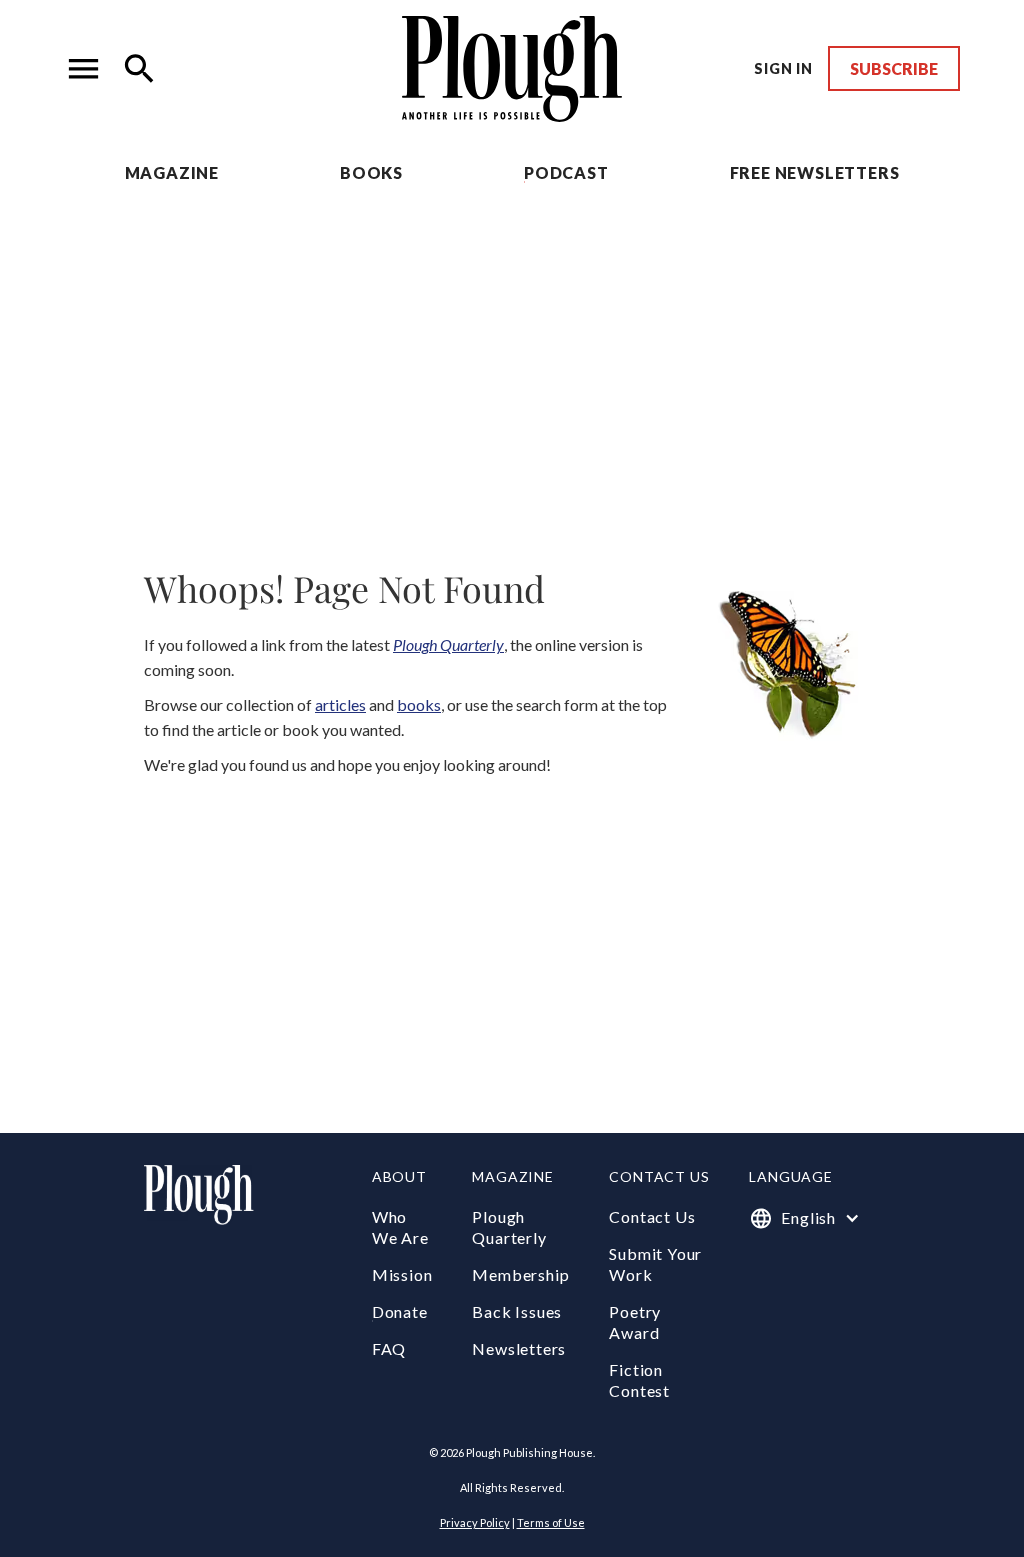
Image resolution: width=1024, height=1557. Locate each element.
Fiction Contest (639, 1380)
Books (371, 172)
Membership (520, 1274)
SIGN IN (783, 68)
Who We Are (400, 1227)
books (419, 704)
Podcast (566, 172)
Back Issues (517, 1311)
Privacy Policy (475, 1522)
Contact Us (652, 1216)
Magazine (172, 172)
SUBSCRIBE (894, 68)
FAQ (389, 1348)
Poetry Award (635, 1322)
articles (340, 704)
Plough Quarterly (509, 1227)
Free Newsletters (815, 172)
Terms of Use (551, 1522)
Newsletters (519, 1348)
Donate (400, 1311)
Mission (402, 1274)
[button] (84, 69)
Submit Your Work (655, 1264)
